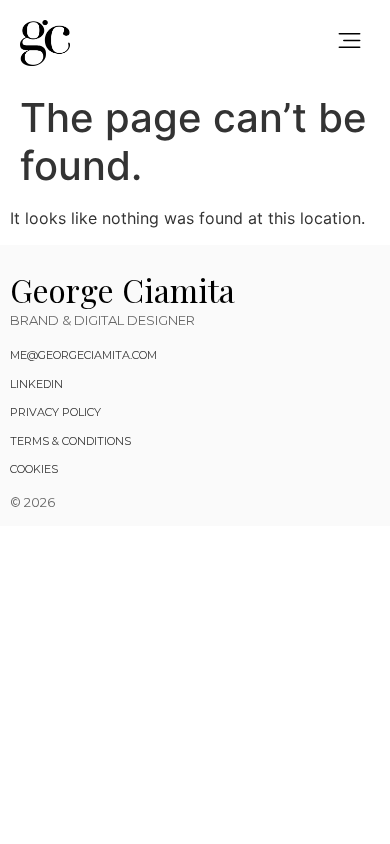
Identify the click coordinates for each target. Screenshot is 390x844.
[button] (350, 42)
